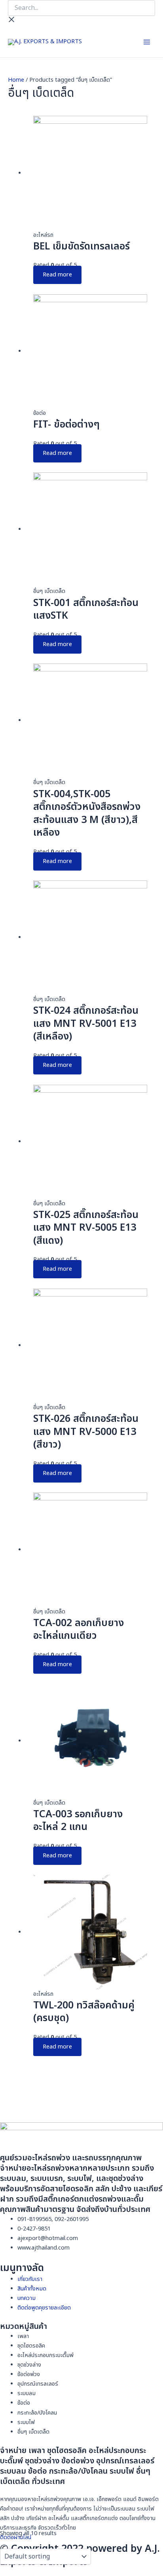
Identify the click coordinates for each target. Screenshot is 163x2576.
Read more (57, 275)
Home (16, 80)
